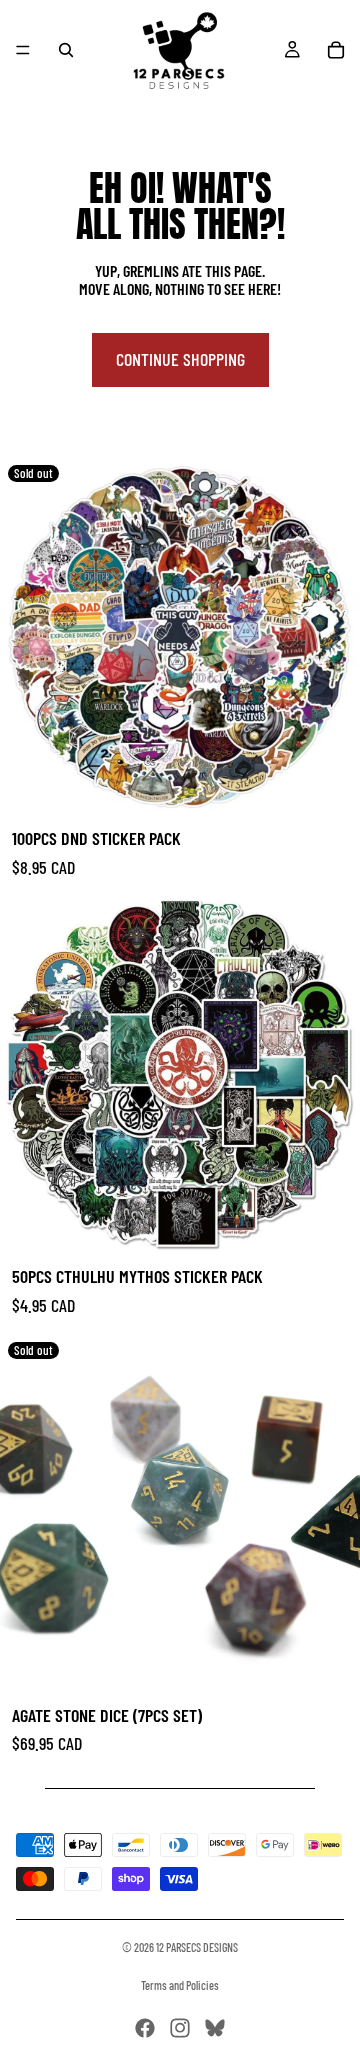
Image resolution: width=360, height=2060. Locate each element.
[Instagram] (180, 2028)
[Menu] (23, 50)
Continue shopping (180, 359)
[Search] (66, 50)
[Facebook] (145, 2028)
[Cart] (336, 50)
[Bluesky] (215, 2028)
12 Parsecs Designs (197, 1947)
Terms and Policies (180, 1985)
